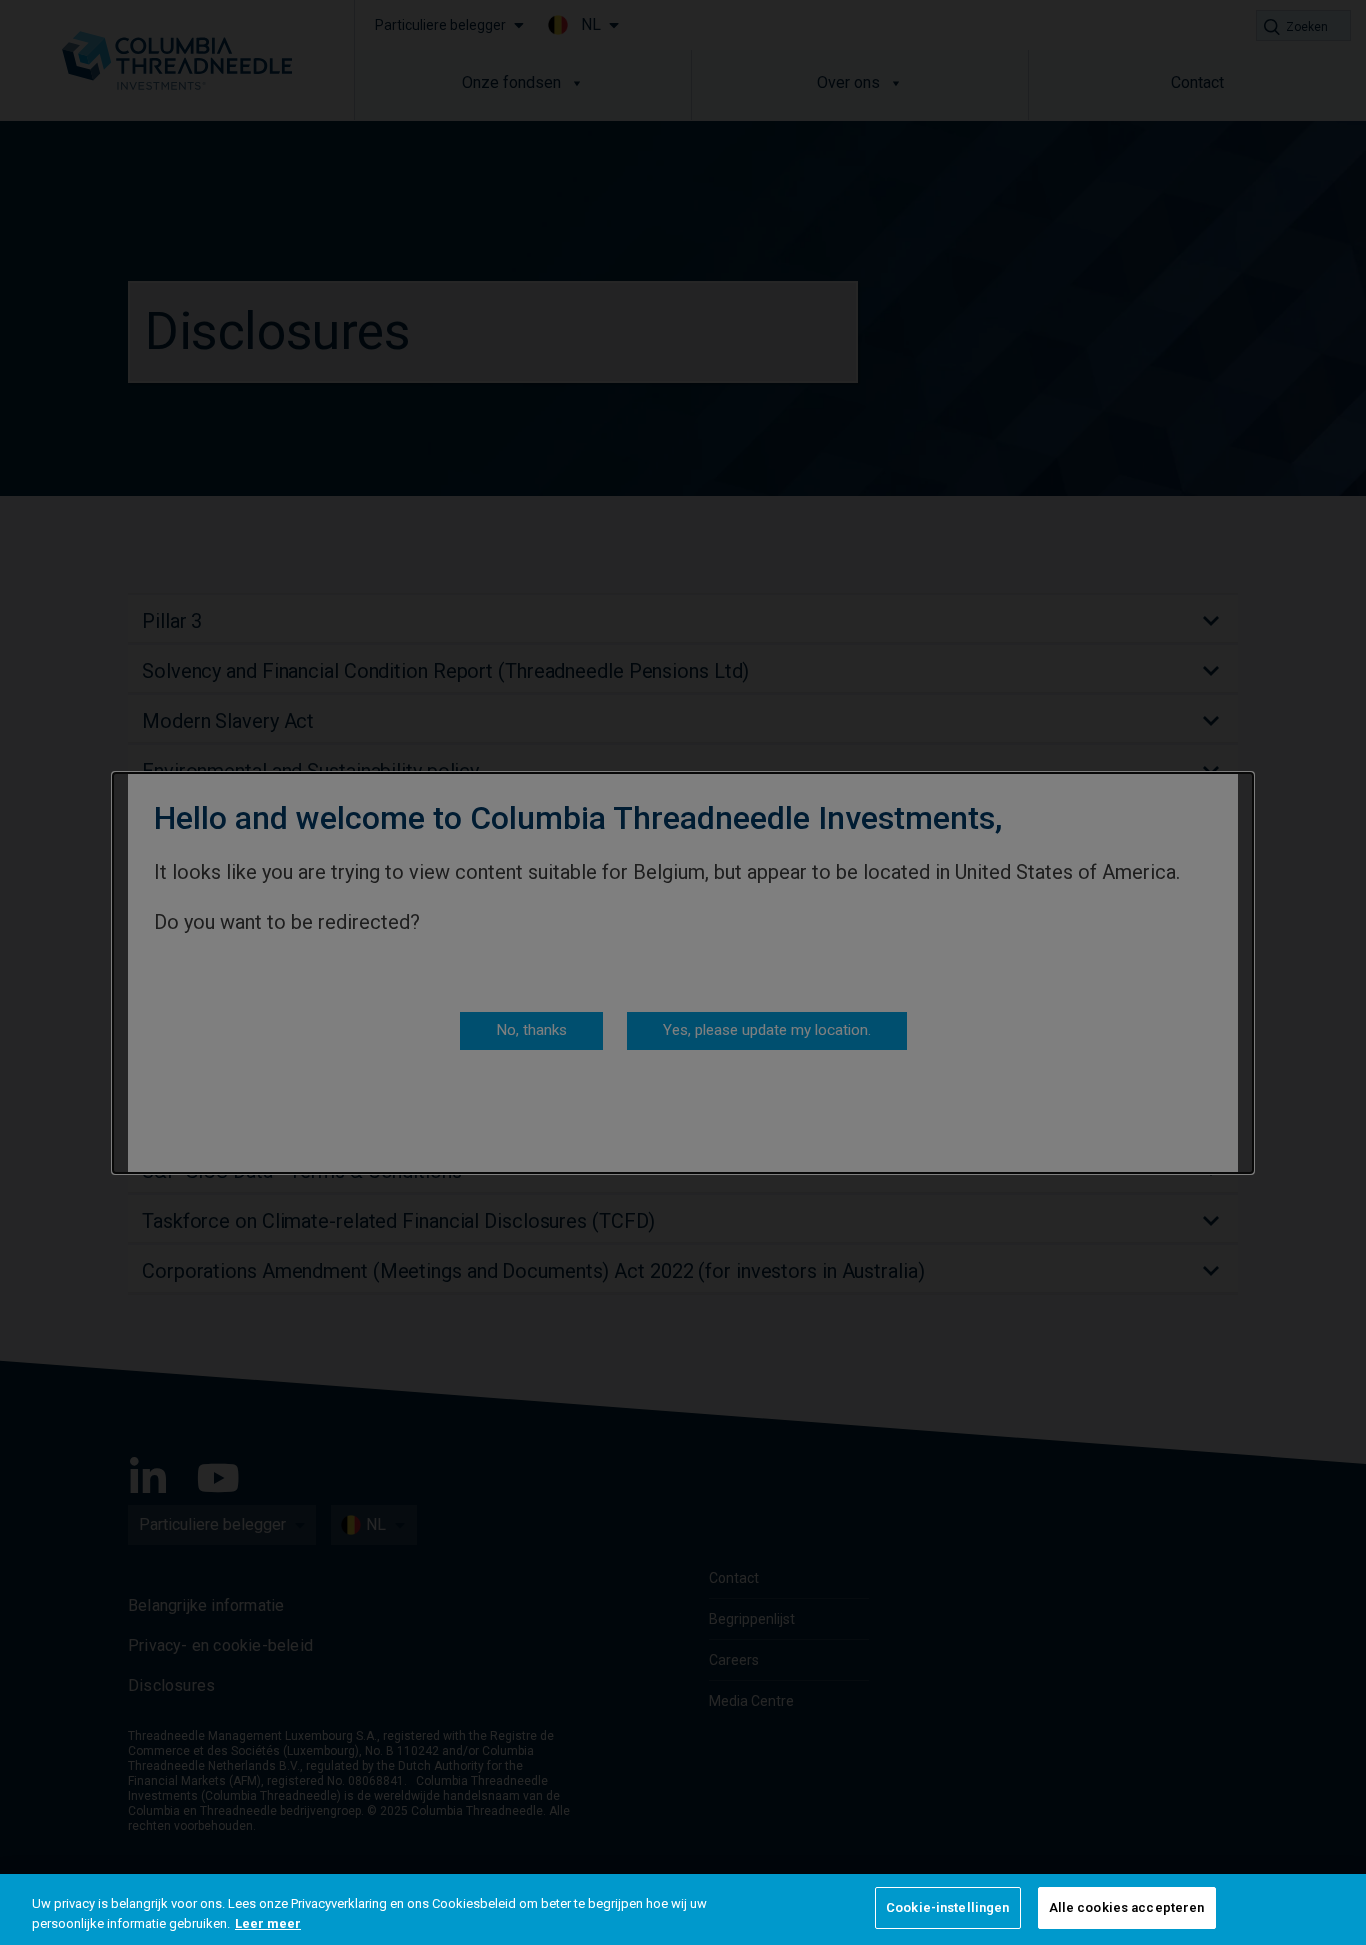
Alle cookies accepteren (1127, 1907)
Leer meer (268, 1923)
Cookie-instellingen (947, 1907)
